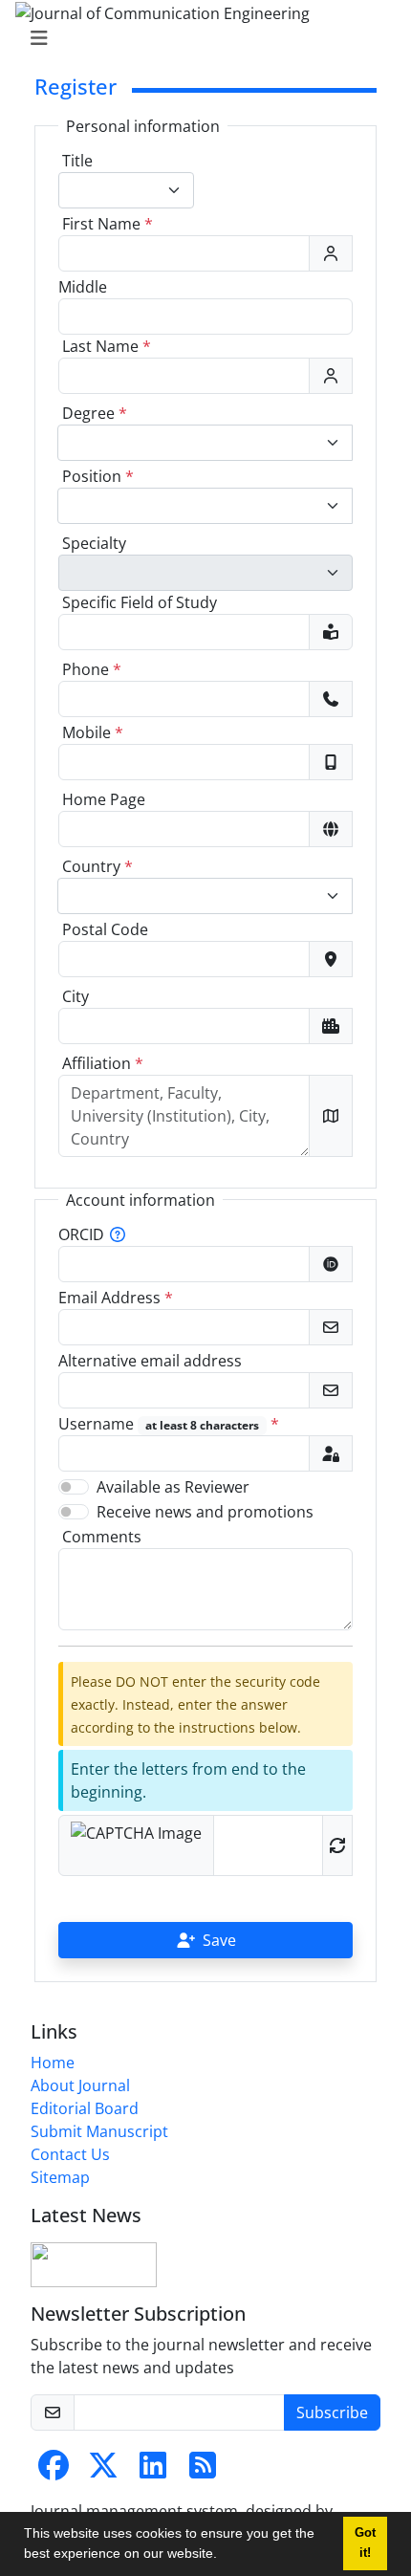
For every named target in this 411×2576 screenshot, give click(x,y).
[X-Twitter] (103, 2471)
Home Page (104, 799)
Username (169, 1424)
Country (97, 866)
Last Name (107, 346)
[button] (224, 2556)
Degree (95, 413)
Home (53, 2063)
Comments (102, 1537)
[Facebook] (54, 2471)
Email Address (116, 1298)
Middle (83, 287)
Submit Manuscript (99, 2131)
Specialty (94, 543)
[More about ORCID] (118, 1234)
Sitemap (60, 2177)
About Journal (80, 2085)
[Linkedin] (153, 2471)
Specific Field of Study (140, 602)
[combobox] (126, 190)
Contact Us (70, 2154)
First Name (108, 224)
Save (219, 1940)
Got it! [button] (365, 2543)
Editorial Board (85, 2108)
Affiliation (103, 1063)
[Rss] (203, 2471)
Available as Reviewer (173, 1487)
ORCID (81, 1234)
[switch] (74, 1487)
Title (77, 161)
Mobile (93, 732)
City (76, 996)
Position (98, 476)
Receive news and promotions (205, 1512)
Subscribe (332, 2412)
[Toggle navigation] (200, 38)
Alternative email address (150, 1361)
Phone (92, 669)
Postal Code (105, 929)
